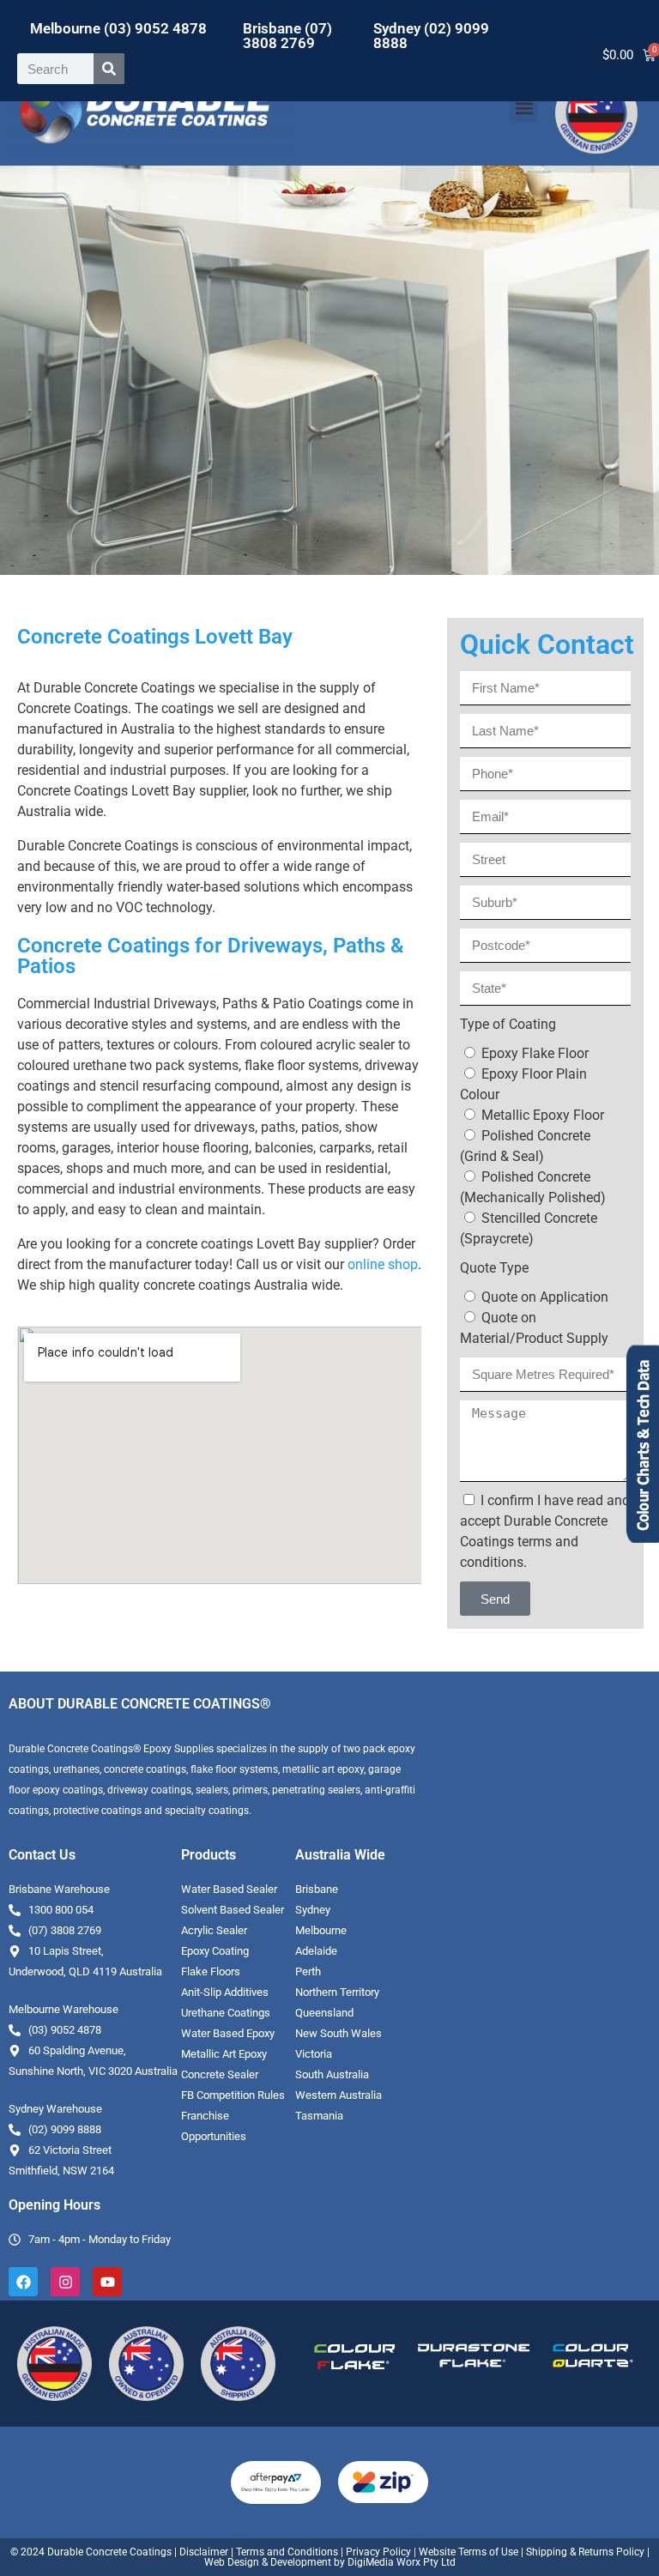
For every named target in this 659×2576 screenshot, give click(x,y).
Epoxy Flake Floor (535, 1053)
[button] (524, 109)
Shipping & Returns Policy (585, 2552)
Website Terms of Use (469, 2552)
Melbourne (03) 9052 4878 (118, 28)
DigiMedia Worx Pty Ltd (400, 2562)
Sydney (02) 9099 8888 (431, 36)
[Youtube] (107, 2282)
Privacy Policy (378, 2552)
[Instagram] (65, 2282)
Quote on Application (545, 1297)
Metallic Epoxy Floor (543, 1115)
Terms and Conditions (287, 2552)
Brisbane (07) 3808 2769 (287, 36)
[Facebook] (23, 2282)
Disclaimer (204, 2552)
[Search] (109, 69)
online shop (383, 1264)
